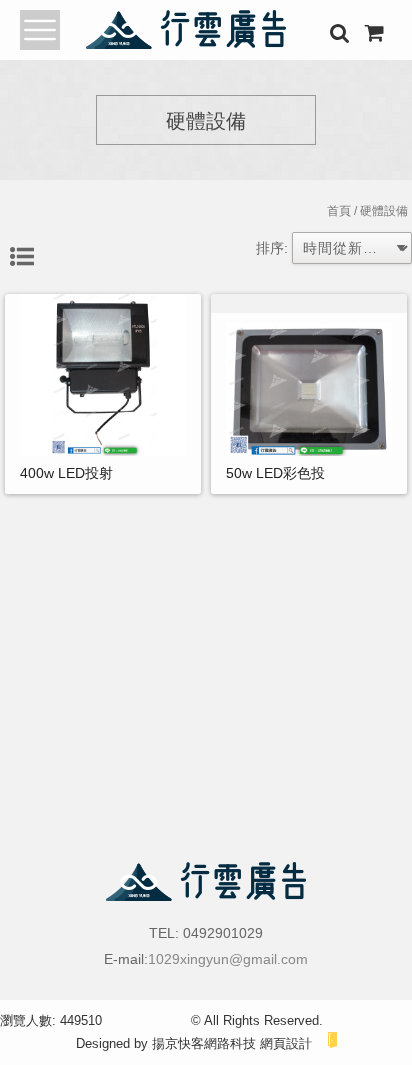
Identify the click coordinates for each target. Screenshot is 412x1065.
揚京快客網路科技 (204, 1043)
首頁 (339, 211)
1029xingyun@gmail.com (228, 959)
